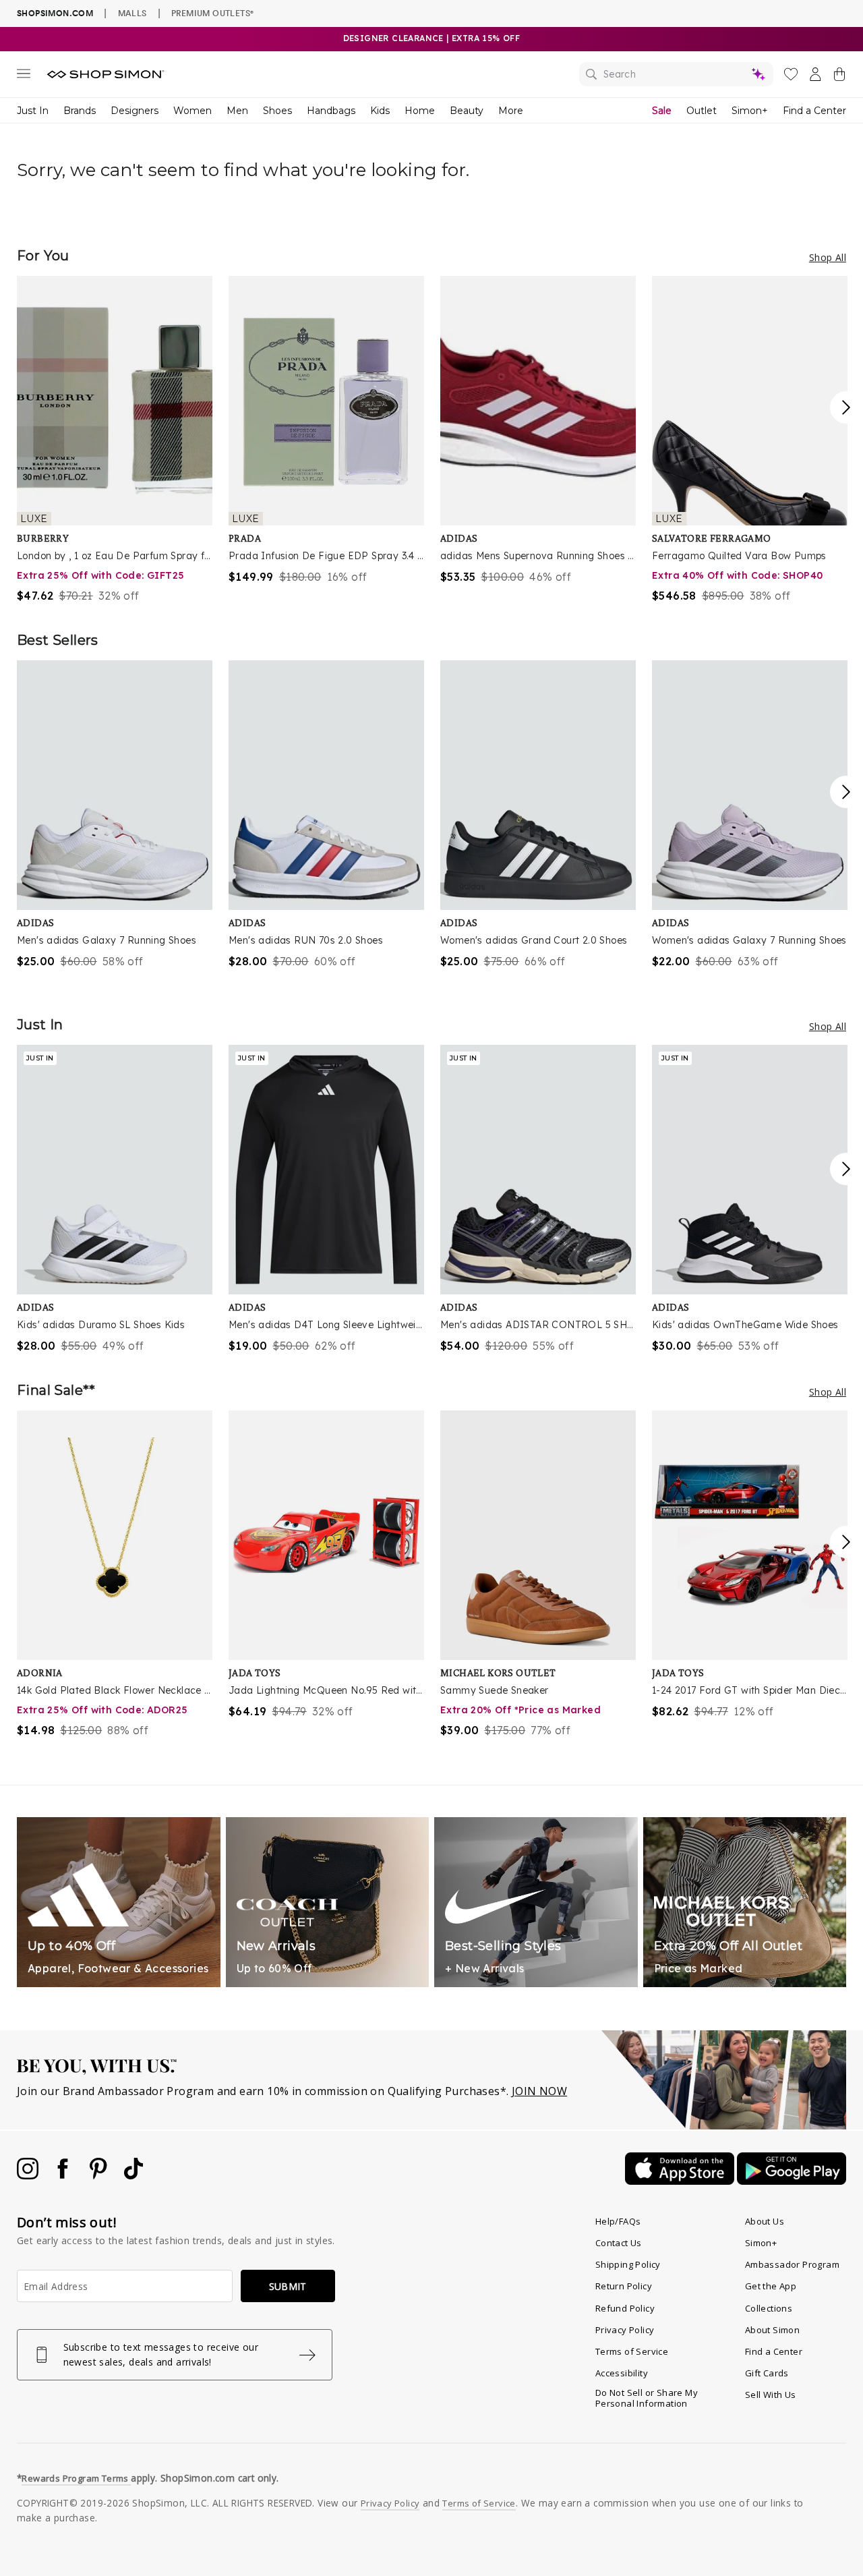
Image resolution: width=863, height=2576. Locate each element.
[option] (115, 440)
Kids (380, 111)
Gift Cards (767, 2373)
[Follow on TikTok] (133, 2175)
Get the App (771, 2286)
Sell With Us (771, 2395)
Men (237, 111)
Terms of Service (632, 2351)
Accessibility (622, 2373)
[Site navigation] (24, 76)
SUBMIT (288, 2286)
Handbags (331, 111)
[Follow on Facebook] (64, 2175)
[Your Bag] (839, 77)
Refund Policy (625, 2308)
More (511, 111)
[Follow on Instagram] (29, 2175)
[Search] (676, 74)
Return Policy (624, 2286)
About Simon (772, 2330)
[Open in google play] (792, 2181)
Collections (769, 2308)
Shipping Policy (628, 2264)
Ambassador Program (792, 2264)
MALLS (132, 13)
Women (192, 111)
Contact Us (619, 2243)
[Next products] (846, 407)
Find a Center (814, 111)
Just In (33, 111)
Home (420, 111)
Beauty (467, 111)
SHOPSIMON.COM (55, 13)
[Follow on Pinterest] (100, 2175)
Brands (80, 111)
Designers (135, 111)
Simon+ (750, 111)
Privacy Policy (625, 2330)
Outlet (702, 111)
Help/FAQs (618, 2221)
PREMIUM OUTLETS (212, 13)
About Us (765, 2221)
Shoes (277, 111)
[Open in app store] (681, 2181)
